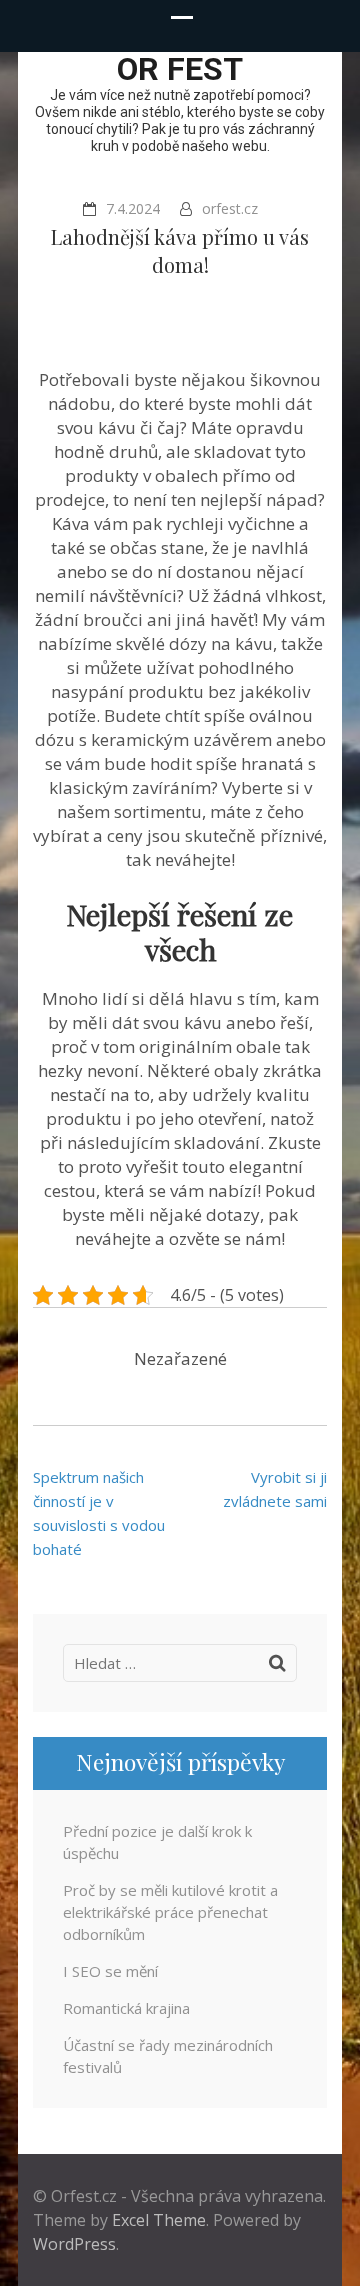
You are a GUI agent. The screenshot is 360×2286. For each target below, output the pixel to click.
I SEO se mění (110, 1971)
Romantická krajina (126, 2008)
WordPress (74, 2244)
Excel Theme (159, 2220)
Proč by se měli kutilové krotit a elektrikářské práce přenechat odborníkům (170, 1912)
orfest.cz (230, 208)
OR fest (180, 69)
